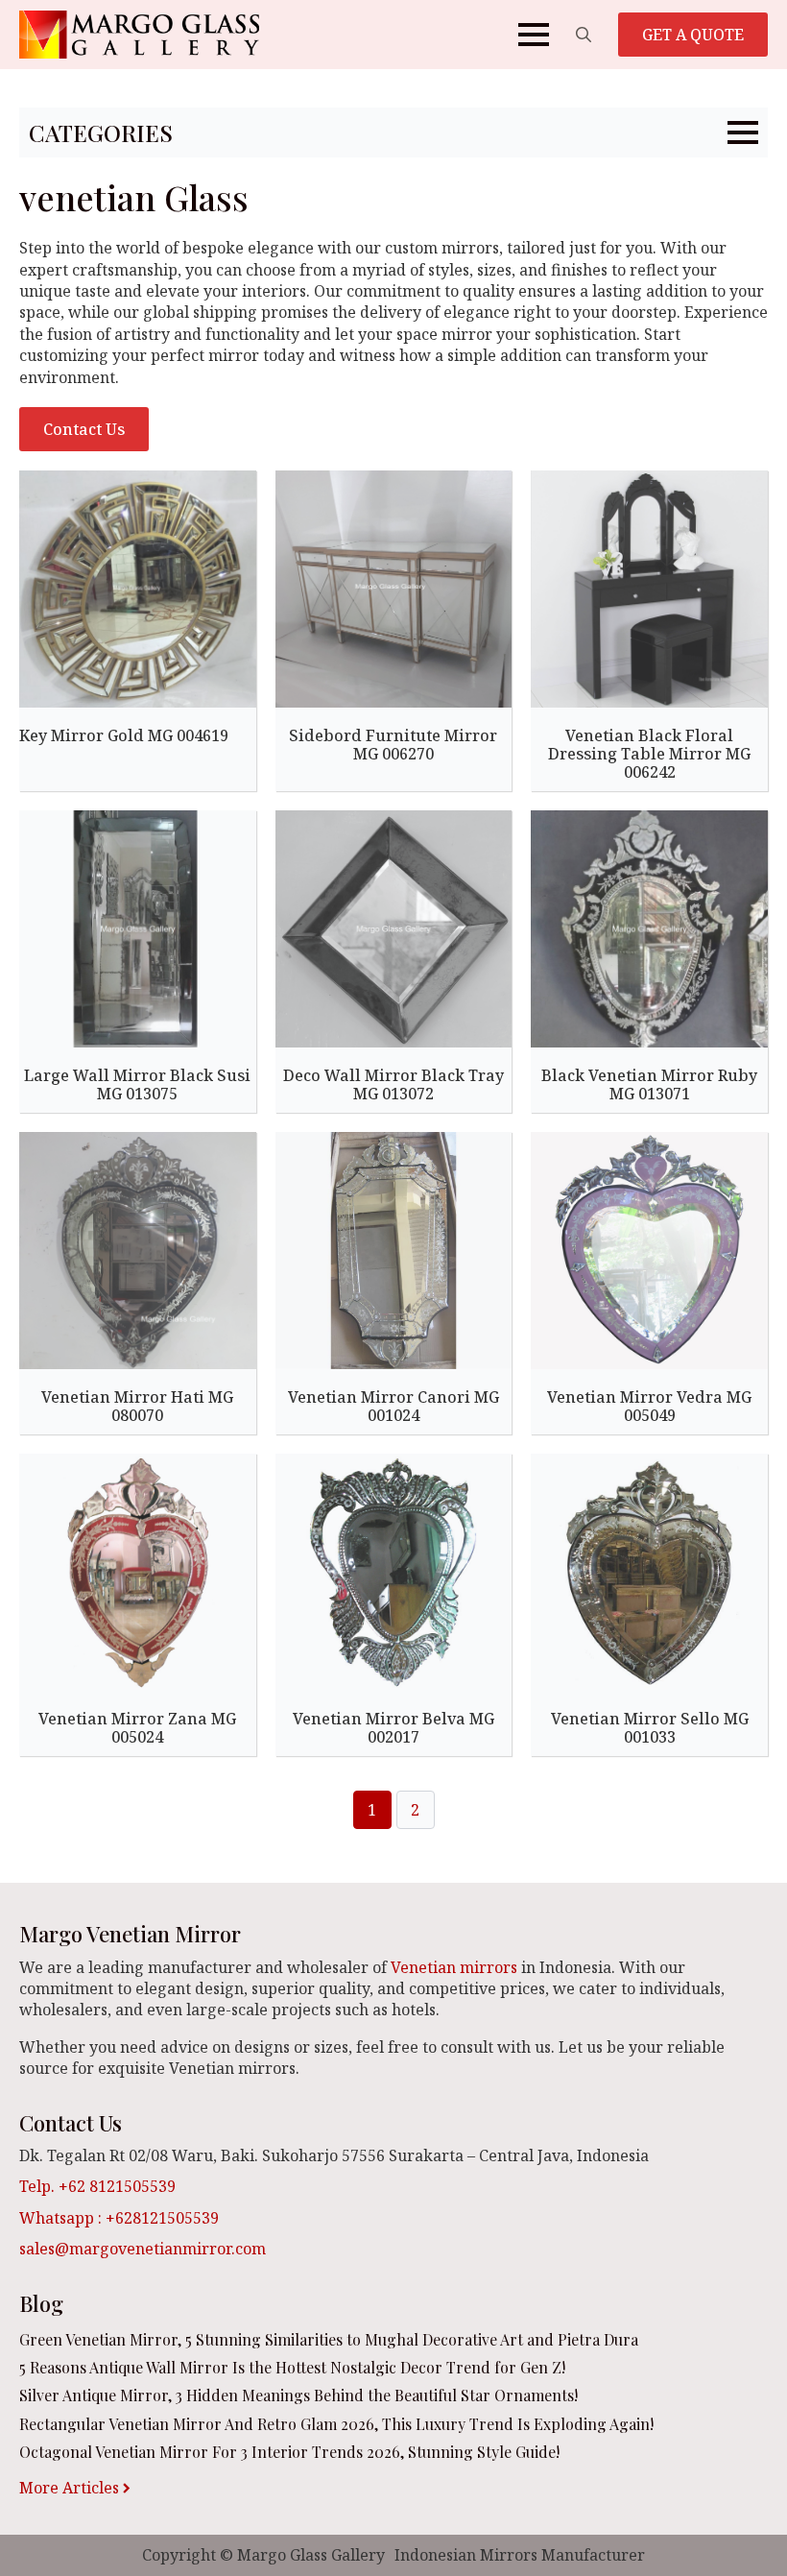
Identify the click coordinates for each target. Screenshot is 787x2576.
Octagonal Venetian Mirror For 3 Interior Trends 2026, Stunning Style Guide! (289, 2452)
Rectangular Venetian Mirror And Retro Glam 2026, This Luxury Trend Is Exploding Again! (336, 2424)
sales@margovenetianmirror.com (143, 2249)
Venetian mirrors (454, 1967)
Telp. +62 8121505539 (97, 2186)
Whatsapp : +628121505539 (119, 2218)
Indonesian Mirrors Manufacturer (520, 2555)
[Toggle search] (584, 35)
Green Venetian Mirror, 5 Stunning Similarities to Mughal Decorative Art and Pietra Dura (329, 2339)
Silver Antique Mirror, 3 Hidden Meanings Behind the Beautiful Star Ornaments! (298, 2395)
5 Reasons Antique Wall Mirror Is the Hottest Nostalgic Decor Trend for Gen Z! (292, 2367)
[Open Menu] (534, 35)
